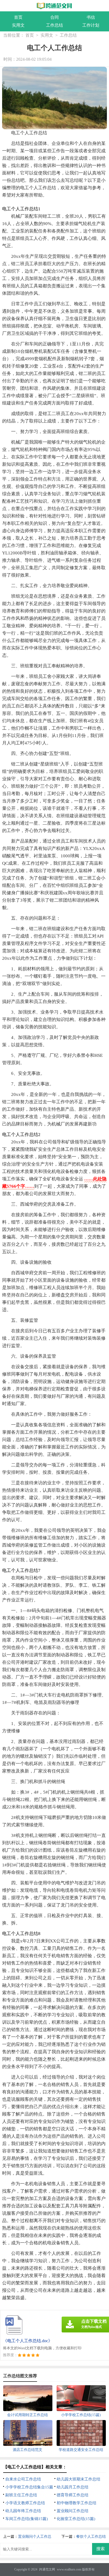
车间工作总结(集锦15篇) (27, 2519)
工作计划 (91, 25)
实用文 (18, 25)
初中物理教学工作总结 (76, 2503)
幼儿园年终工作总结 (23, 2511)
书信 (91, 17)
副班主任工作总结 (21, 2495)
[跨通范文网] (55, 6)
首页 (18, 17)
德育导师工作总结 (72, 2495)
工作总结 (54, 25)
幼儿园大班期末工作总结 (78, 2479)
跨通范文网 (47, 2569)
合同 (54, 17)
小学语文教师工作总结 (25, 2503)
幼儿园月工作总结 (72, 2487)
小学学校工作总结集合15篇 (29, 2487)
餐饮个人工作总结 (91, 2537)
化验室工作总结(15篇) (76, 2519)
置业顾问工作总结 (72, 2511)
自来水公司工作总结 (23, 2479)
